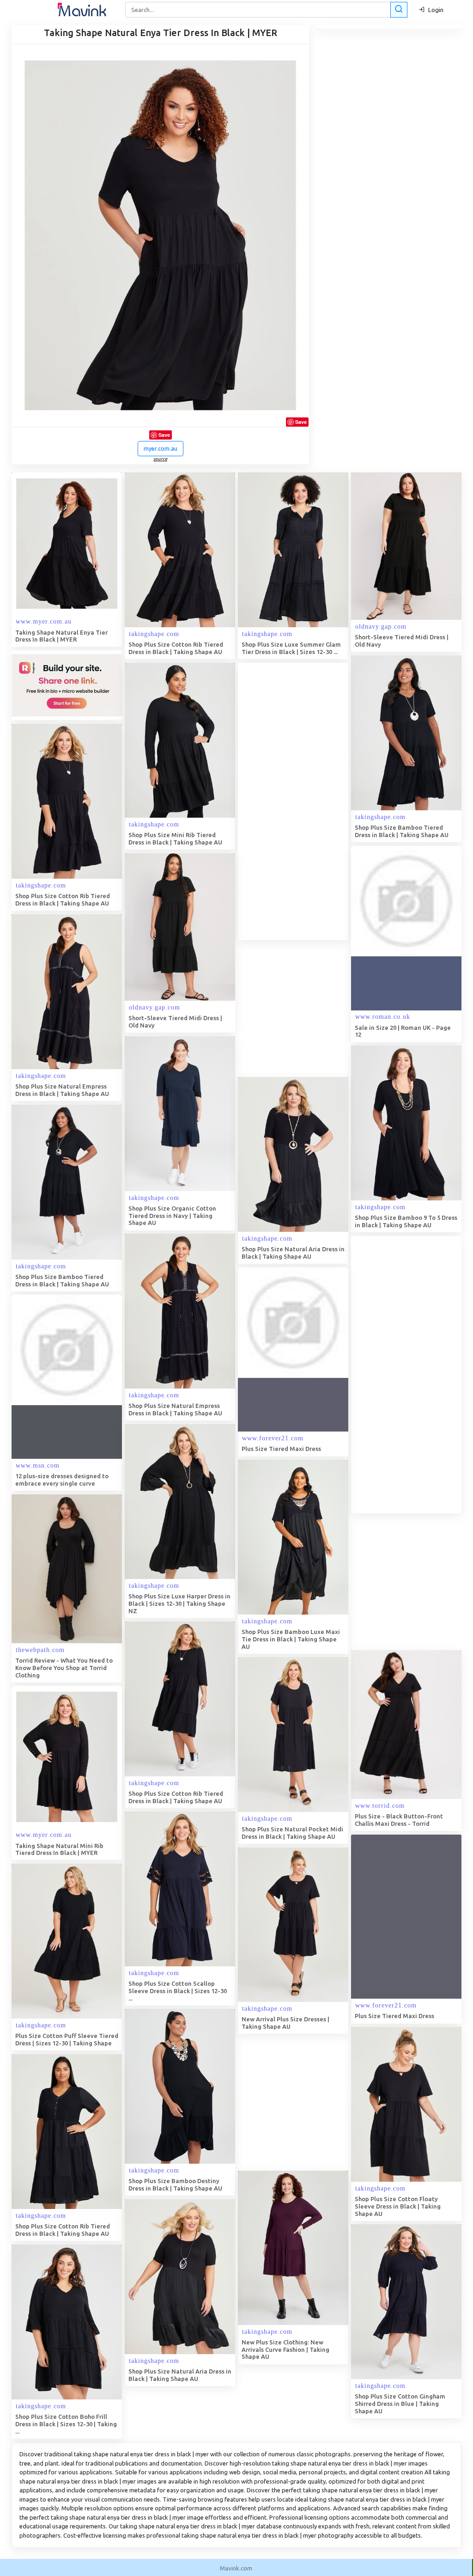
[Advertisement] (307, 802)
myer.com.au (161, 448)
